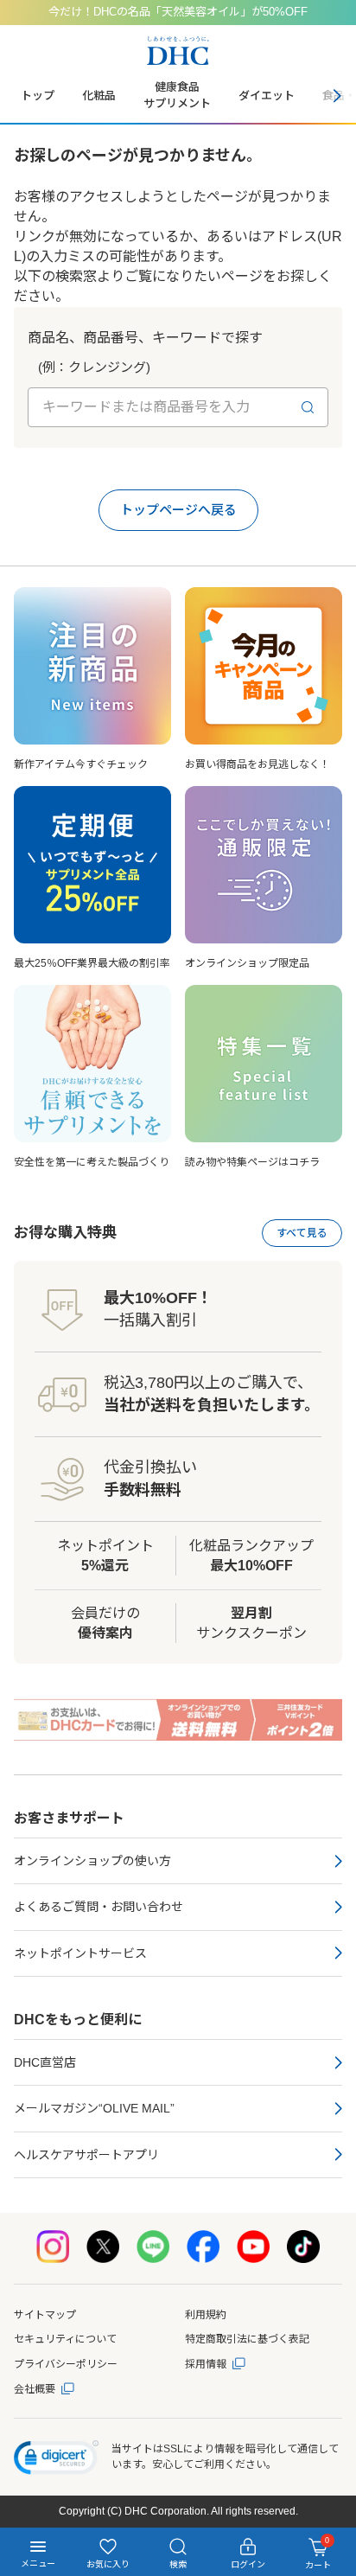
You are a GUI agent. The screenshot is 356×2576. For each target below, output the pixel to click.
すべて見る (302, 1233)
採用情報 (206, 2364)
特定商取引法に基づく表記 (247, 2339)
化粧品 (99, 96)
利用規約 (206, 2315)
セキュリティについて (65, 2339)
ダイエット (267, 96)
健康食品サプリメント (177, 95)
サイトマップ (45, 2315)
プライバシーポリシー (66, 2364)
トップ (38, 96)
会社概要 (35, 2389)
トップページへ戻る (178, 510)
